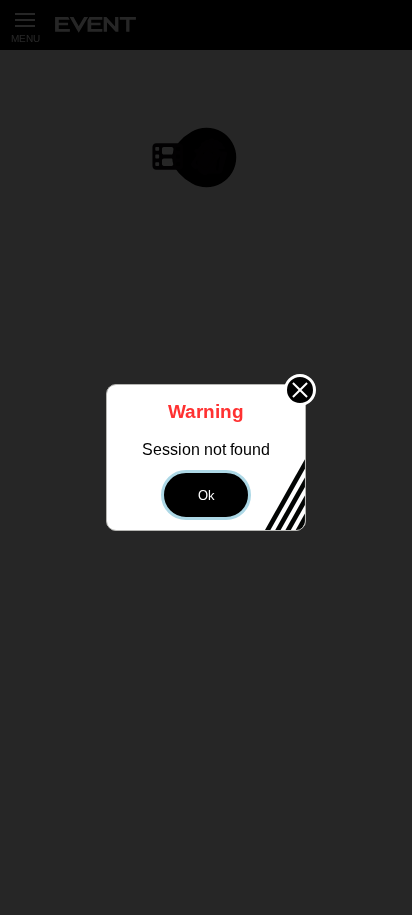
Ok (206, 495)
